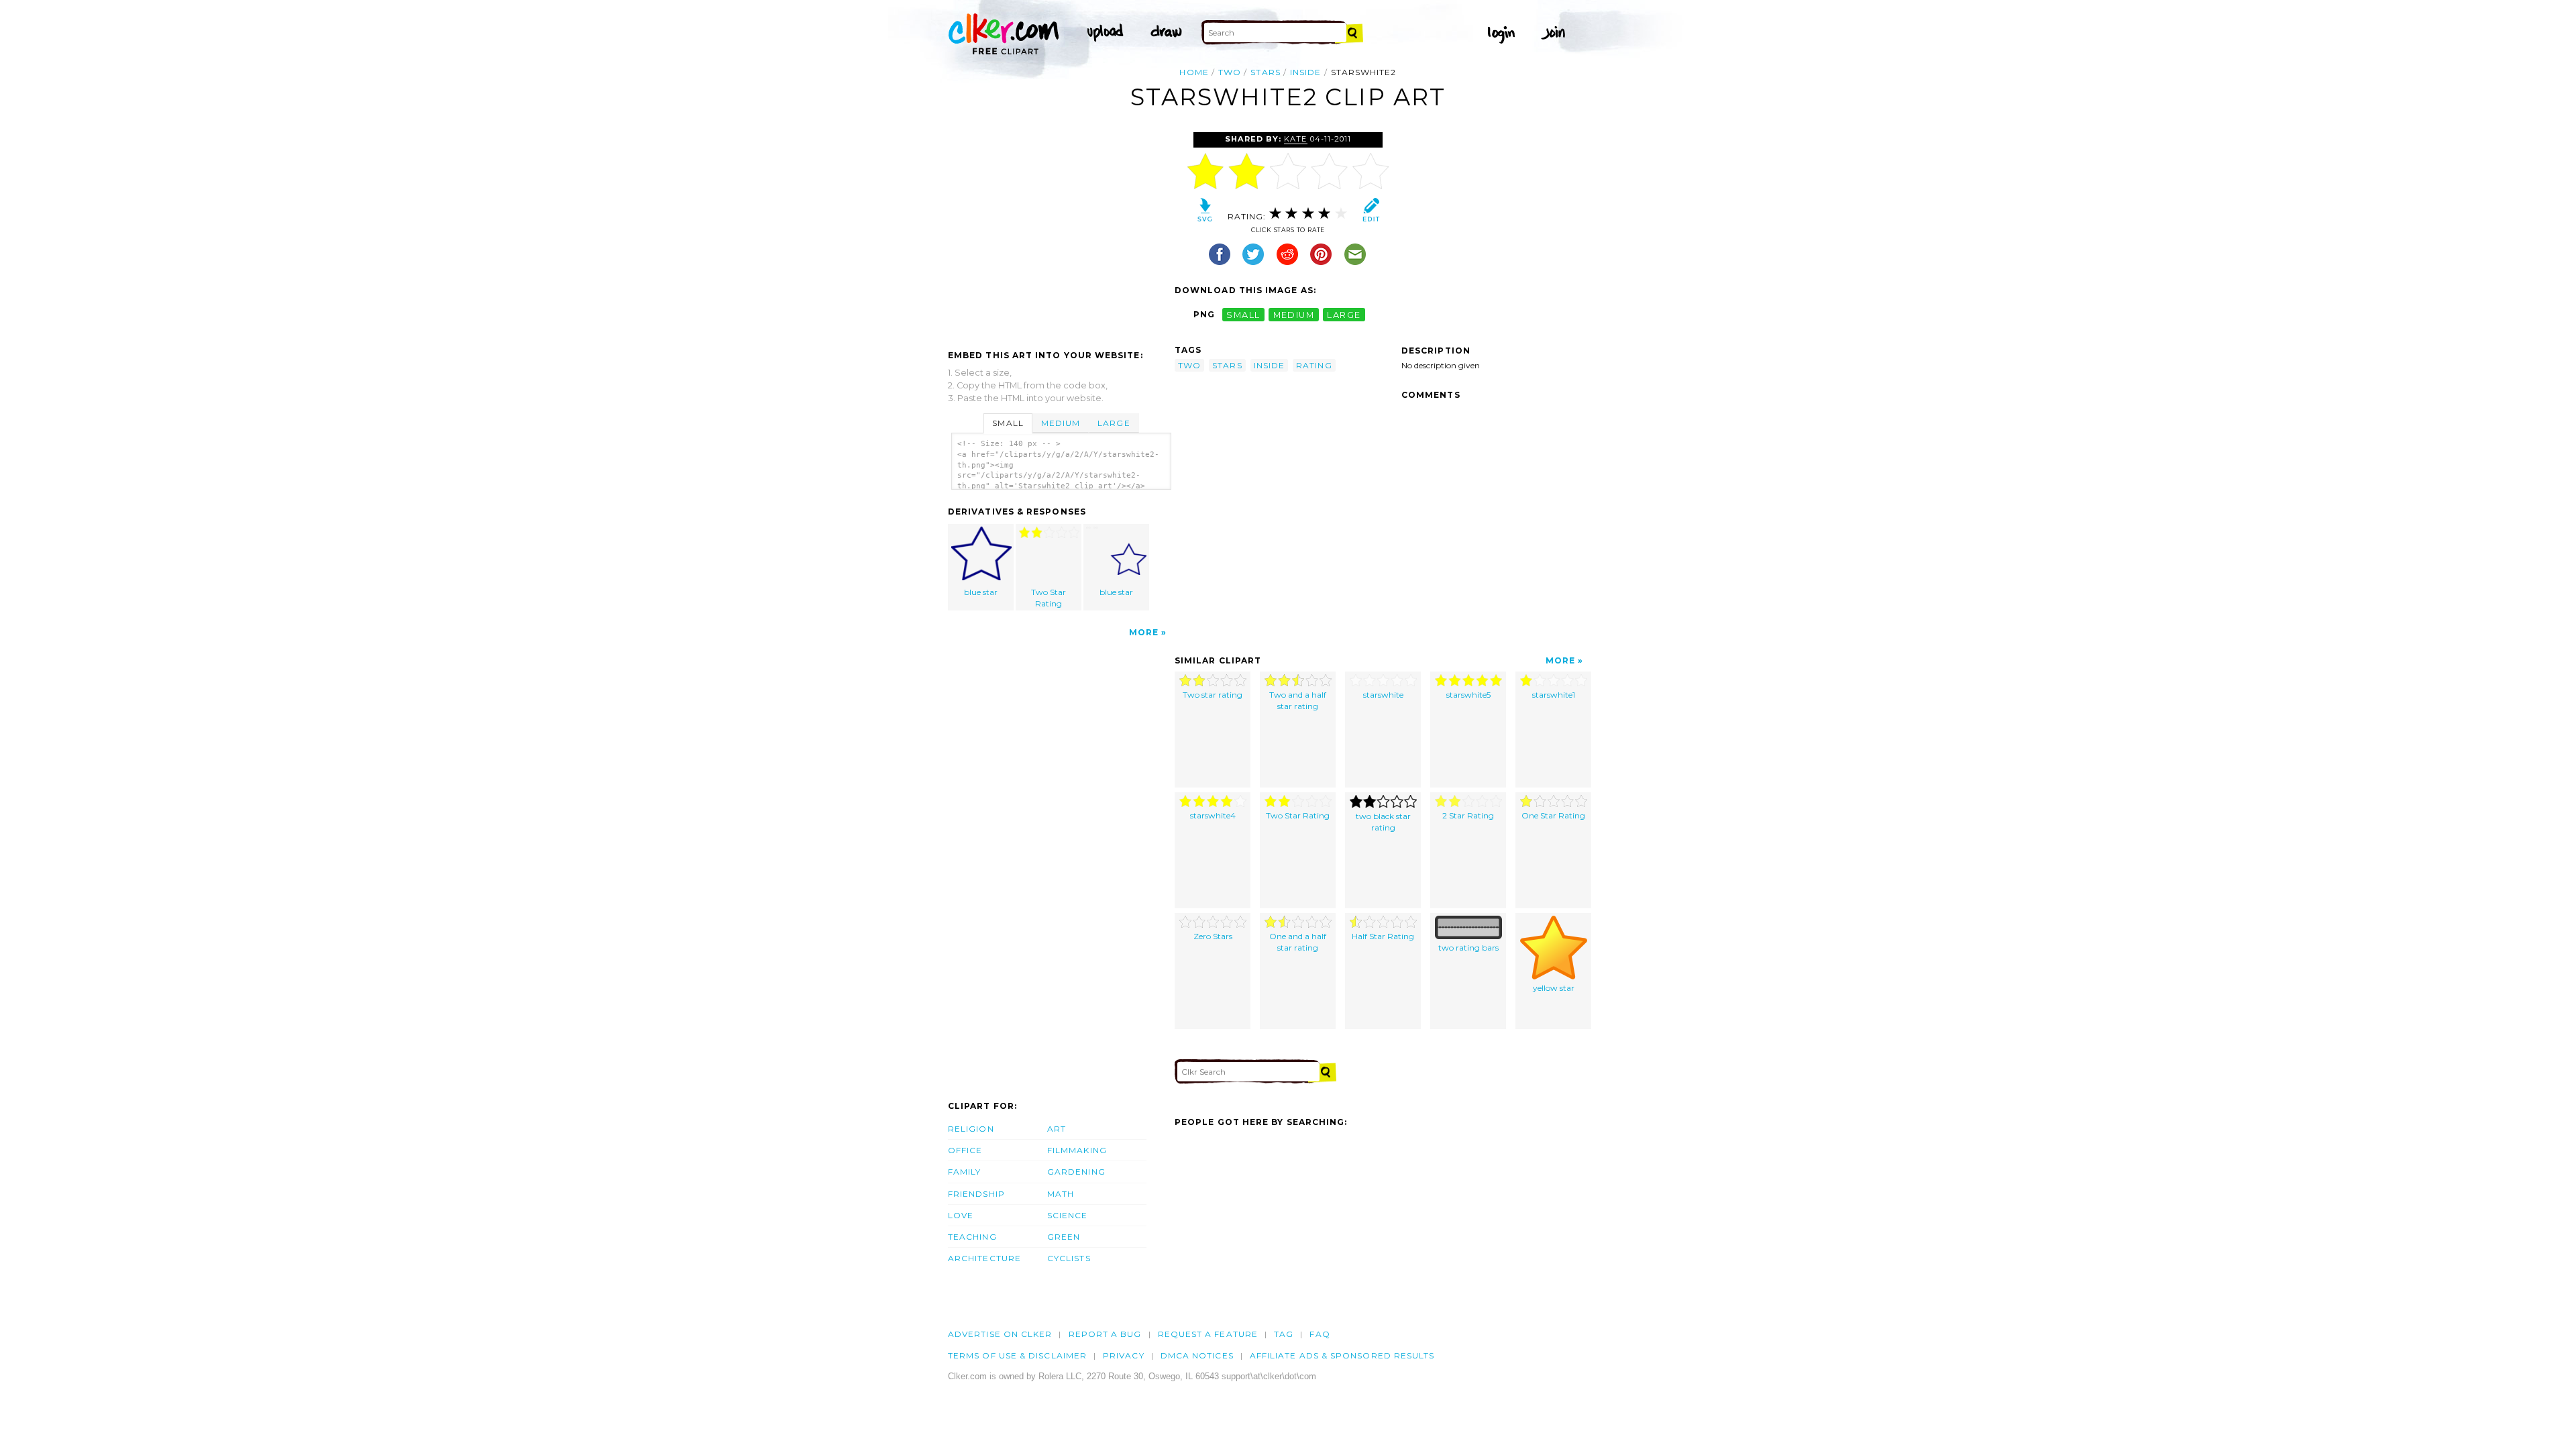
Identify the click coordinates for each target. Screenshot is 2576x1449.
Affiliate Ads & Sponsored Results (1342, 1355)
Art (1057, 1129)
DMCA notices (1197, 1355)
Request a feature (1208, 1334)
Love (961, 1215)
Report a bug (1105, 1334)
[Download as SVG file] (1205, 213)
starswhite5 (1468, 695)
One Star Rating (1553, 815)
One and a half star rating (1298, 942)
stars (1265, 72)
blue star (981, 592)
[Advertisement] (1061, 233)
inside (1305, 72)
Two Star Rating (1049, 598)
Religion (971, 1129)
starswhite (1383, 695)
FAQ (1320, 1334)
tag (1284, 1334)
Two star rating (1213, 695)
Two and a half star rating (1298, 700)
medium (1294, 314)
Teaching (972, 1237)
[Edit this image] (1371, 213)
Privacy (1124, 1355)
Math (1061, 1194)
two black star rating (1383, 822)
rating (1314, 365)
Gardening (1076, 1172)
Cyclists (1069, 1258)
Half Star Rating (1383, 936)
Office (965, 1150)
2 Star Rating (1468, 815)
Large (1114, 423)
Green (1064, 1237)
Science (1068, 1215)
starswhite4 (1213, 815)
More (1144, 632)
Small (1008, 423)
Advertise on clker (1000, 1334)
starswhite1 (1554, 695)
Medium (1061, 423)
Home (1194, 72)
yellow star (1554, 988)
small (1243, 314)
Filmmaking (1077, 1150)
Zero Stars (1213, 936)
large (1344, 314)
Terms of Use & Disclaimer (1017, 1355)
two (1230, 72)
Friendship (976, 1194)
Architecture (984, 1258)
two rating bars (1468, 948)
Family (964, 1172)
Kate (1295, 139)
